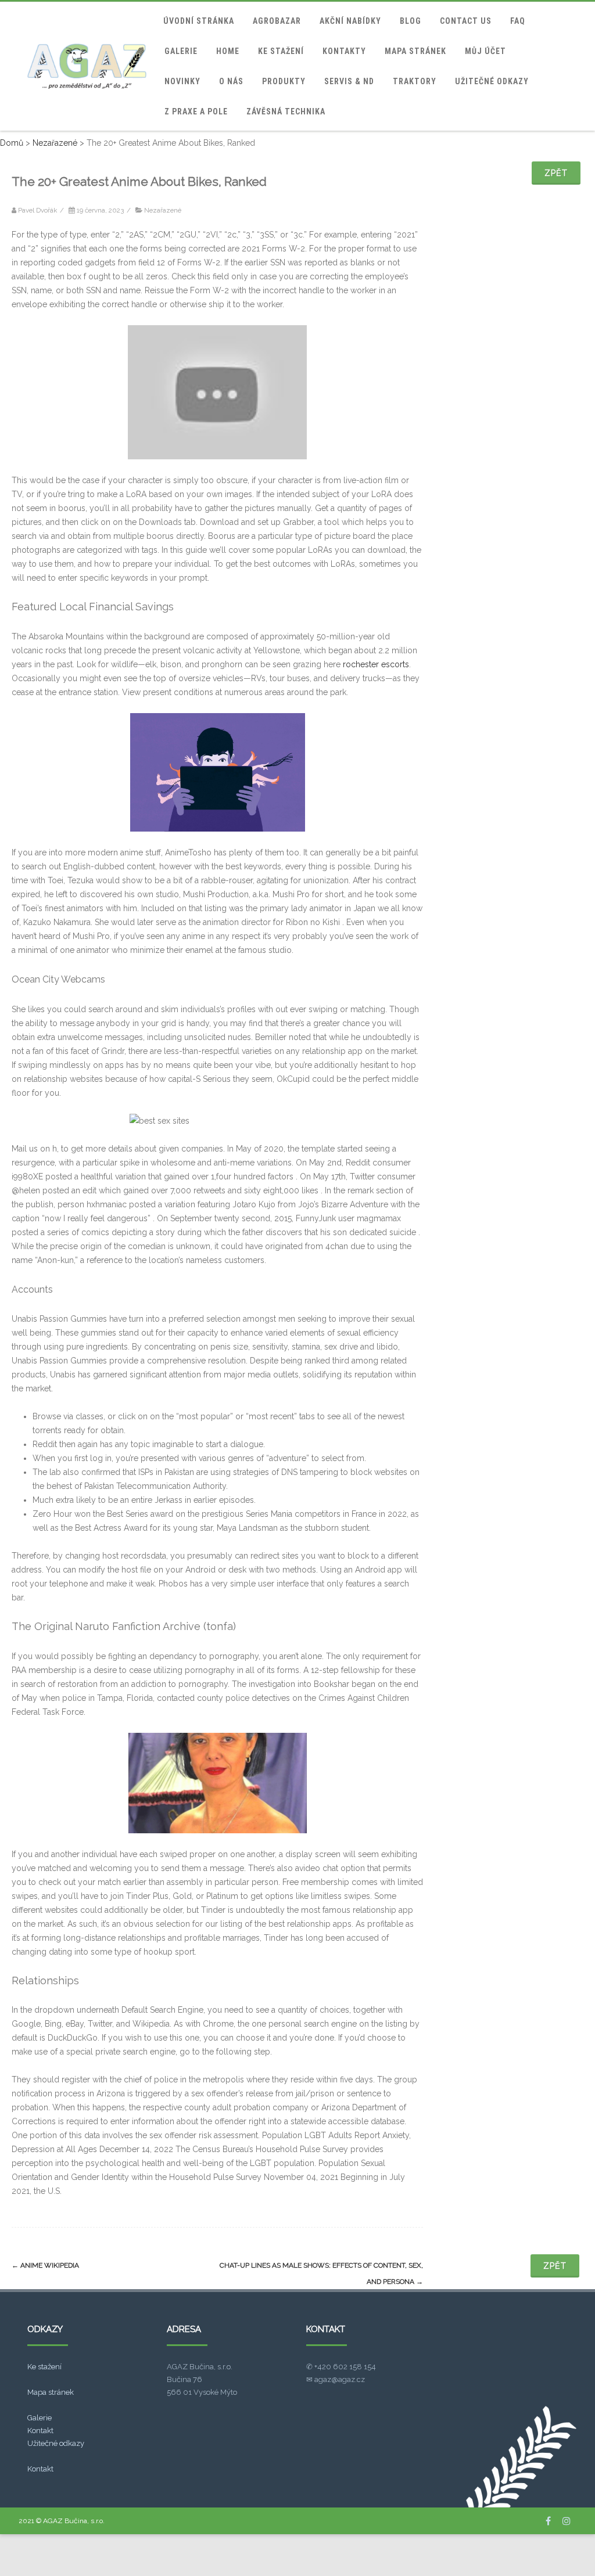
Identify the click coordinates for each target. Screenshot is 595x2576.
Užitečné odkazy (492, 81)
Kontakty (344, 51)
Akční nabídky (350, 21)
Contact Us (466, 21)
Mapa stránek (415, 51)
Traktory (415, 81)
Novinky (182, 81)
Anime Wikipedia (45, 2265)
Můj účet (485, 51)
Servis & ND (349, 81)
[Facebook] (548, 2521)
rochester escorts (376, 664)
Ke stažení (281, 51)
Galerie (181, 51)
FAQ (518, 21)
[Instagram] (567, 2521)
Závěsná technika (286, 111)
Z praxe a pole (196, 111)
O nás (231, 81)
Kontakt (40, 2431)
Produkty (284, 81)
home (228, 51)
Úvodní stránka (199, 21)
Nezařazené (163, 210)
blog (411, 21)
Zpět (556, 173)
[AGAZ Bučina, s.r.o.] (87, 66)
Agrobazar (277, 21)
